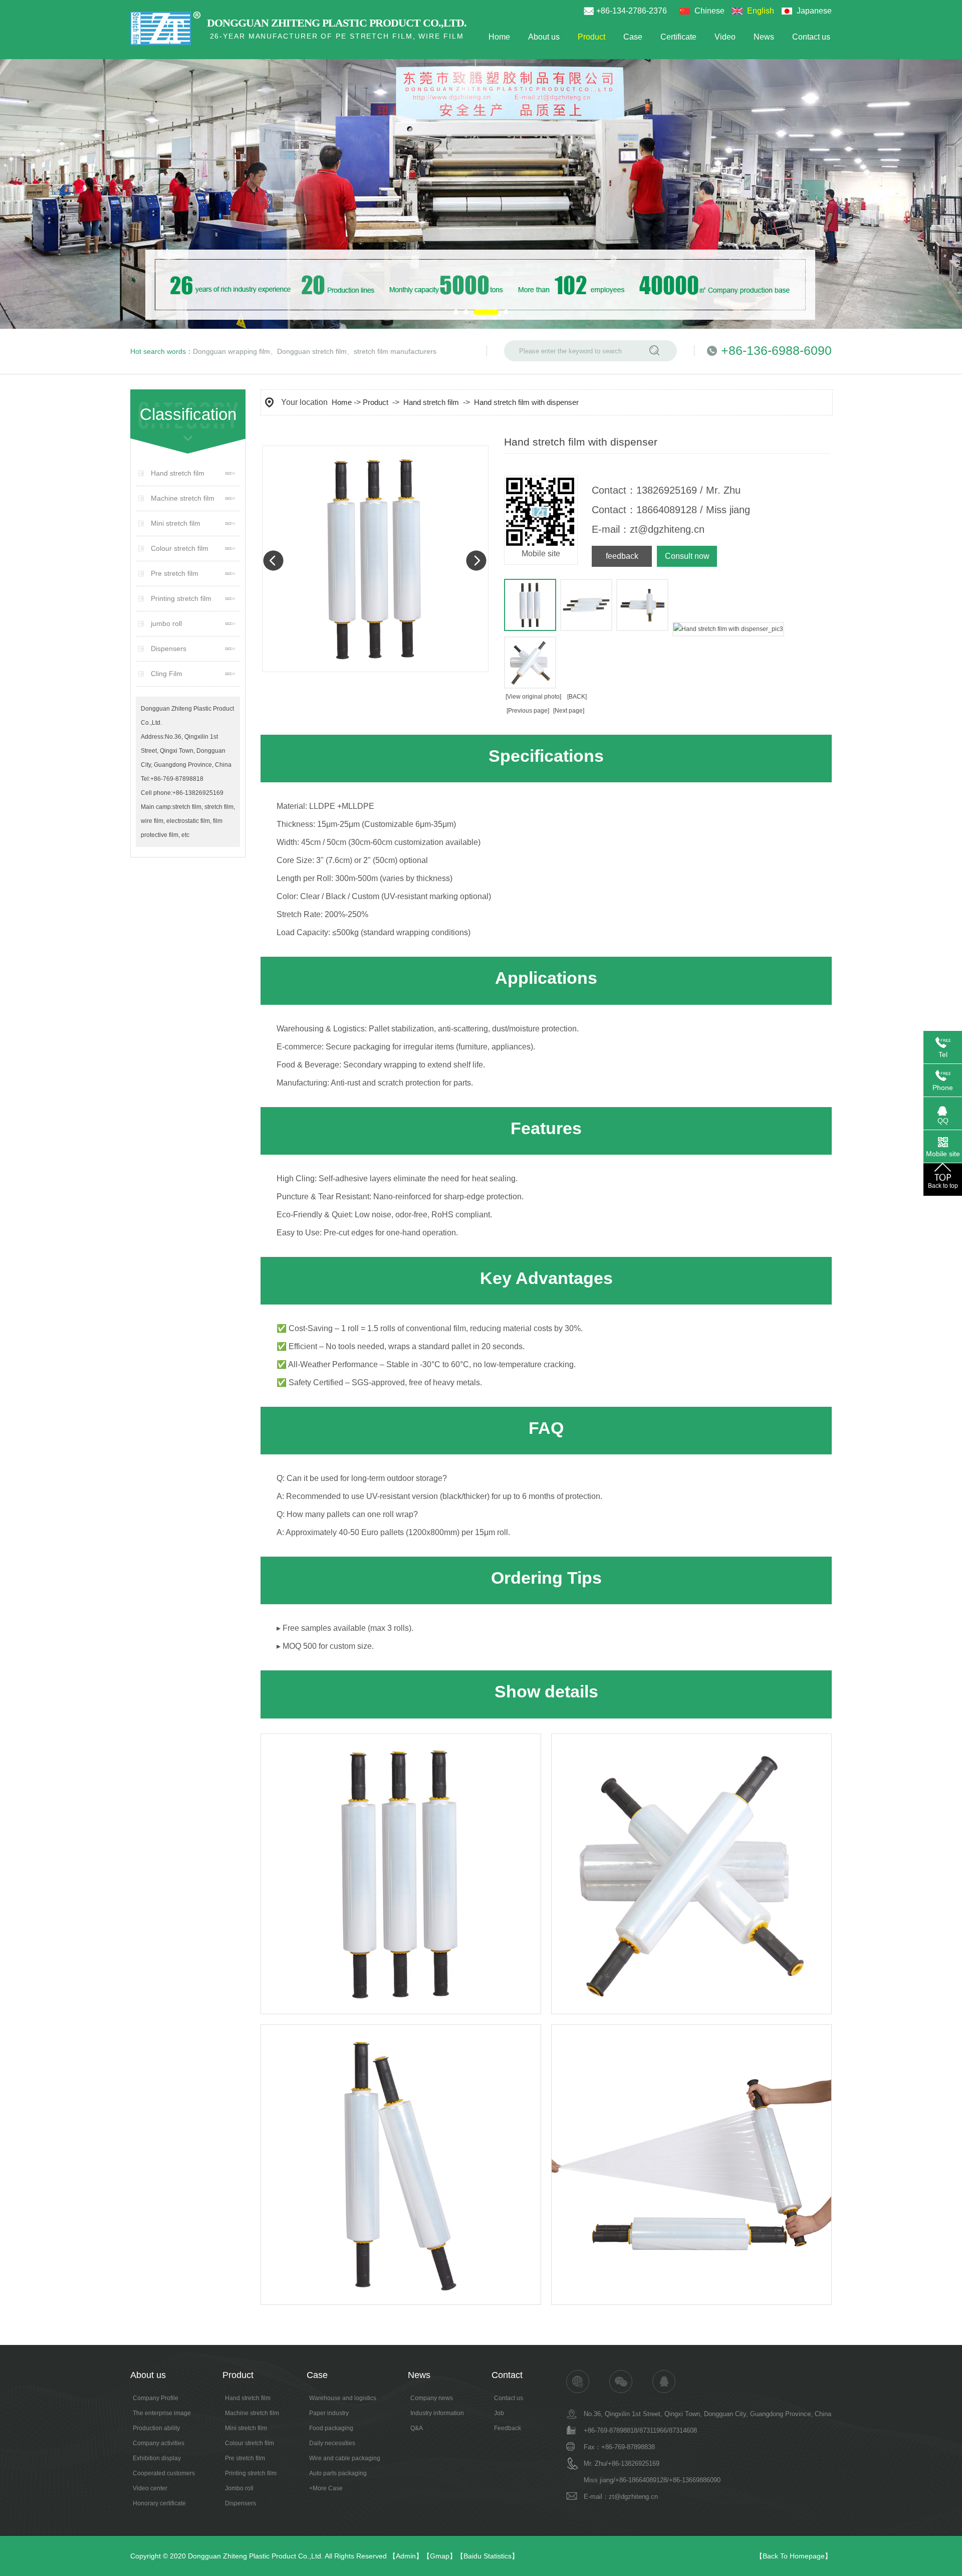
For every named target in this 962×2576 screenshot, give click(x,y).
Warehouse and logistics (343, 2398)
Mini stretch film (176, 523)
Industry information (437, 2413)
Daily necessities (332, 2443)
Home (499, 37)
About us (544, 37)
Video (725, 37)
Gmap (440, 2556)
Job (499, 2413)
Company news (432, 2398)
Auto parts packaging (338, 2473)
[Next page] (569, 711)
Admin (406, 2556)
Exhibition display (157, 2458)
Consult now (687, 556)
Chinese (709, 11)
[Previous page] (528, 711)
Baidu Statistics (488, 2556)
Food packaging (331, 2428)
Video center (150, 2488)
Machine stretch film (183, 498)
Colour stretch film (180, 548)
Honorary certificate (159, 2503)
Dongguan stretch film (312, 351)
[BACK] (577, 697)
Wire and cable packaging (345, 2458)
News (764, 37)
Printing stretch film (181, 598)
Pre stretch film (175, 573)
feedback (622, 556)
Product (591, 37)
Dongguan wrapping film (231, 351)
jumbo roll (166, 623)
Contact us (811, 37)
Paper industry (329, 2413)
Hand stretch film (178, 473)
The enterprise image (162, 2413)
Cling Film (167, 674)
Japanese (814, 11)
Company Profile (156, 2398)
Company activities (159, 2443)
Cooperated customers (164, 2473)
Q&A (417, 2428)
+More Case (326, 2488)
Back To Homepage (794, 2556)
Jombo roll (239, 2488)
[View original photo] (533, 697)
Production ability (156, 2428)
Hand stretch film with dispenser (526, 402)
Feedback (508, 2428)
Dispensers (169, 649)
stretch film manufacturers (395, 351)
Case (633, 37)
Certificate (678, 37)
